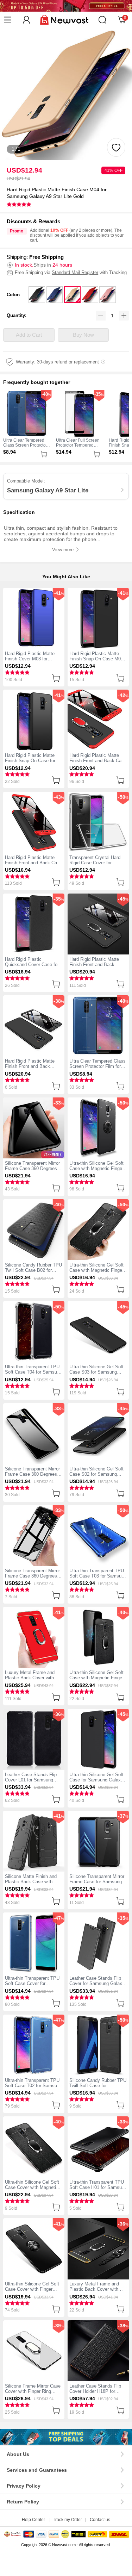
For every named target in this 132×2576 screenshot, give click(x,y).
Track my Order (67, 2520)
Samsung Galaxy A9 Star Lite (48, 490)
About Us (18, 2454)
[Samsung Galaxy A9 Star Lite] (66, 2437)
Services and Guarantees (37, 2470)
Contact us (100, 2520)
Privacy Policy (24, 2486)
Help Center (33, 2520)
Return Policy (23, 2502)
